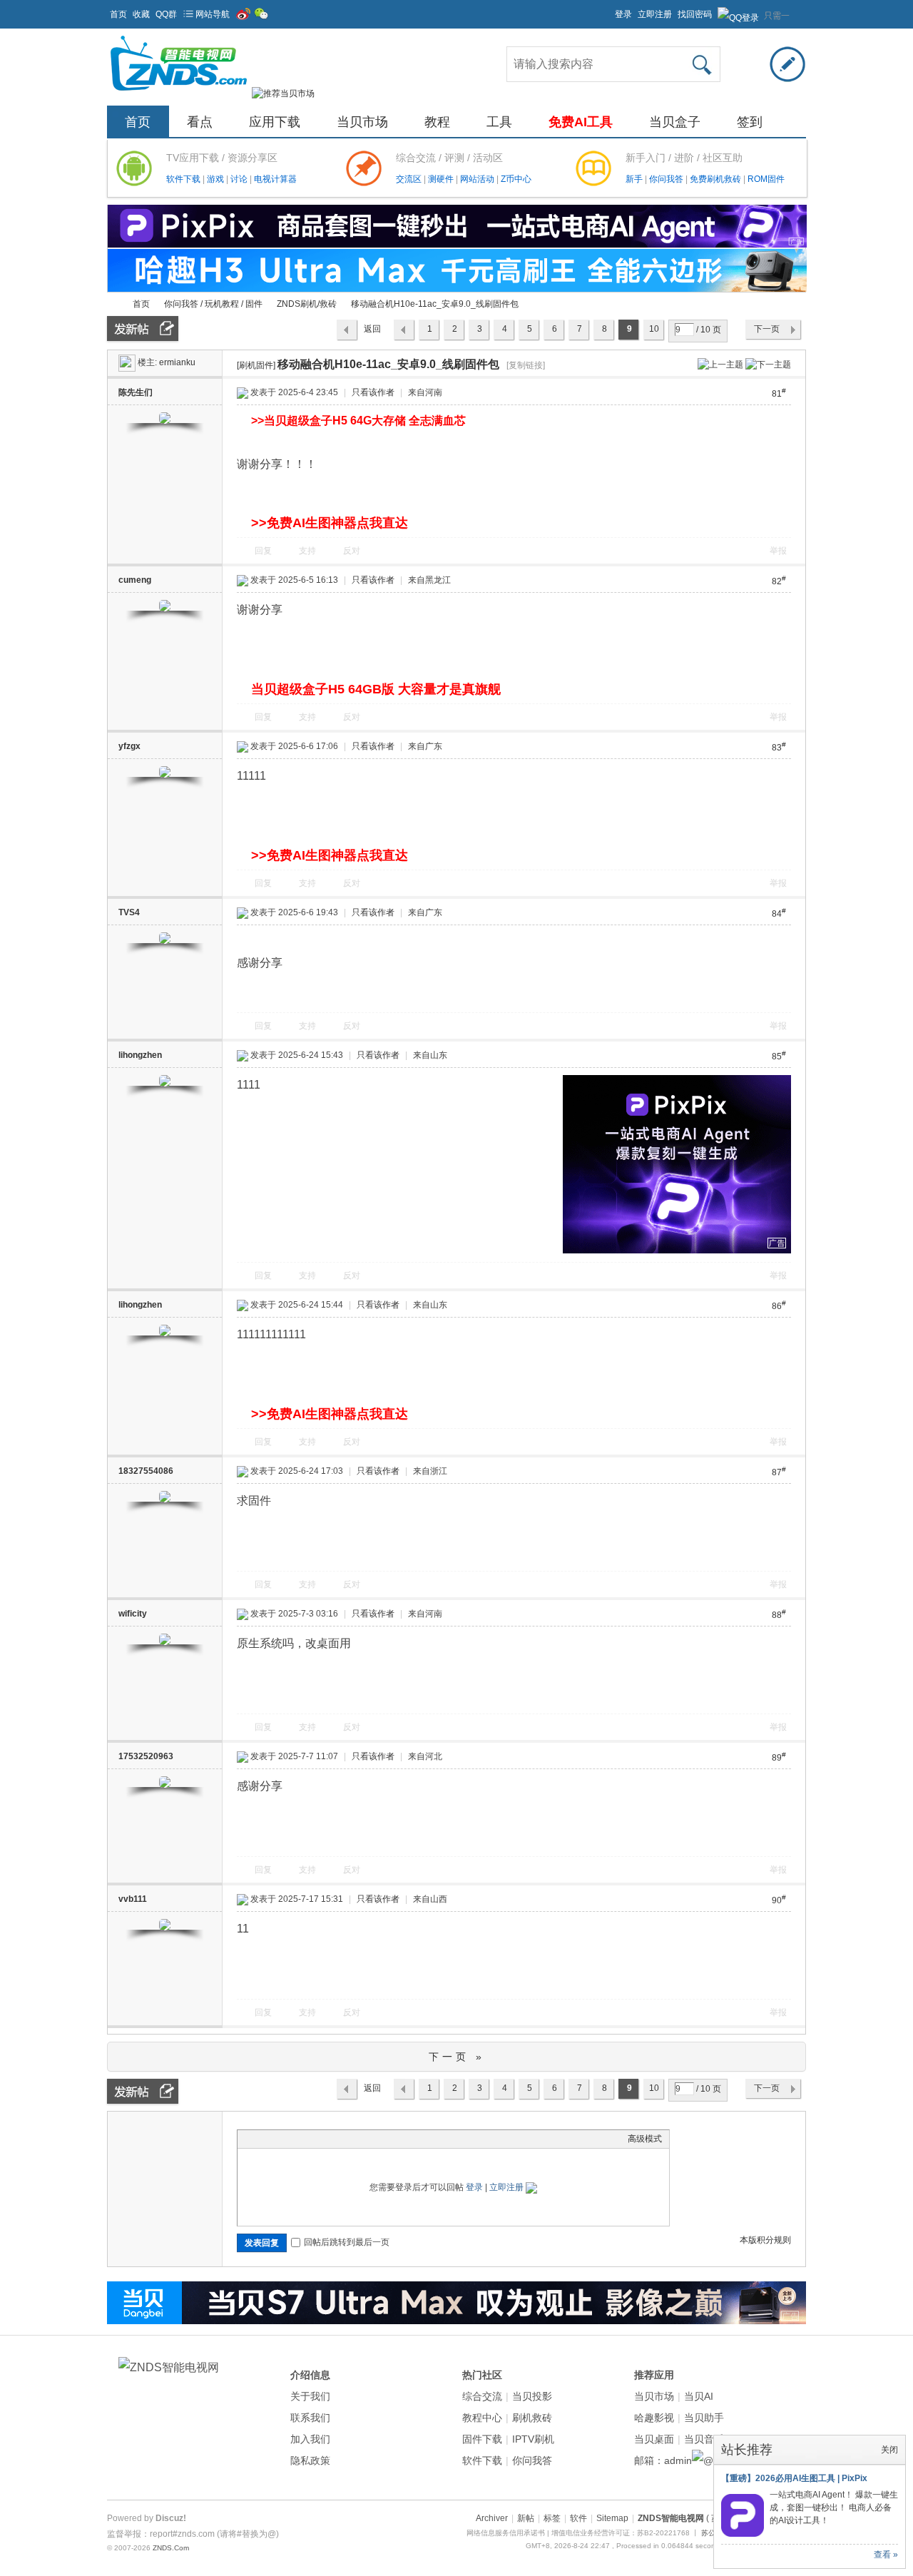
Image (280, 2139)
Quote (316, 2139)
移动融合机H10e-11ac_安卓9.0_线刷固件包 (435, 304)
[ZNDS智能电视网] (178, 93)
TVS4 (129, 912)
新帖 (526, 2518)
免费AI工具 (581, 122)
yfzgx (129, 746)
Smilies (352, 2139)
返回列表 (372, 332)
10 (654, 329)
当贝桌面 (654, 2439)
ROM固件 (766, 179)
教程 (437, 122)
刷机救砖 (532, 2418)
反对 (352, 551)
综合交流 (482, 2396)
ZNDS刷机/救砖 (307, 304)
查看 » (886, 2555)
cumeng (135, 580)
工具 (499, 122)
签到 (750, 122)
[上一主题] (720, 364)
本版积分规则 (765, 2240)
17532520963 (146, 1756)
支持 (308, 551)
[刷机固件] (256, 365)
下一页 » (457, 2057)
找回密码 (695, 14)
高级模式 (645, 2139)
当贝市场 (362, 122)
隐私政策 (310, 2460)
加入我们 (310, 2439)
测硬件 (442, 179)
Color (262, 2139)
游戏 (216, 179)
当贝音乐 (704, 2439)
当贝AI (699, 2396)
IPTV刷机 (533, 2439)
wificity (133, 1614)
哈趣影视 (654, 2418)
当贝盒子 (675, 122)
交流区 (409, 179)
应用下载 (275, 122)
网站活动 (478, 179)
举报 (778, 551)
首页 (118, 14)
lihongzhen (140, 1055)
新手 (635, 179)
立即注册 (655, 14)
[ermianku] (127, 362)
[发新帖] (143, 329)
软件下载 (184, 179)
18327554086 (146, 1471)
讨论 (240, 179)
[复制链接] (526, 365)
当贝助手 (704, 2418)
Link (298, 2139)
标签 (552, 2518)
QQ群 (166, 14)
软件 (578, 2518)
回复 (263, 551)
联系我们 (310, 2418)
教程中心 (482, 2418)
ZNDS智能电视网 (113, 304)
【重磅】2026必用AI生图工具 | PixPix (794, 2478)
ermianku (177, 362)
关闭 (889, 2450)
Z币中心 (516, 179)
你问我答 (667, 179)
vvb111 (133, 1899)
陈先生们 (136, 392)
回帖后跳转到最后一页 (347, 2242)
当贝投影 (532, 2396)
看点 (200, 122)
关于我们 (310, 2396)
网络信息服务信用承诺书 (506, 2533)
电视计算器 (275, 179)
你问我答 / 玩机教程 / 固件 (213, 304)
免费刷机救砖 (716, 179)
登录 (623, 14)
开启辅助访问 (608, 10)
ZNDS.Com (171, 2548)
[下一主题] (768, 364)
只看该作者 (373, 392)
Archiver (492, 2518)
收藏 (141, 14)
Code (334, 2139)
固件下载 (482, 2439)
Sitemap (612, 2518)
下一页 (767, 329)
